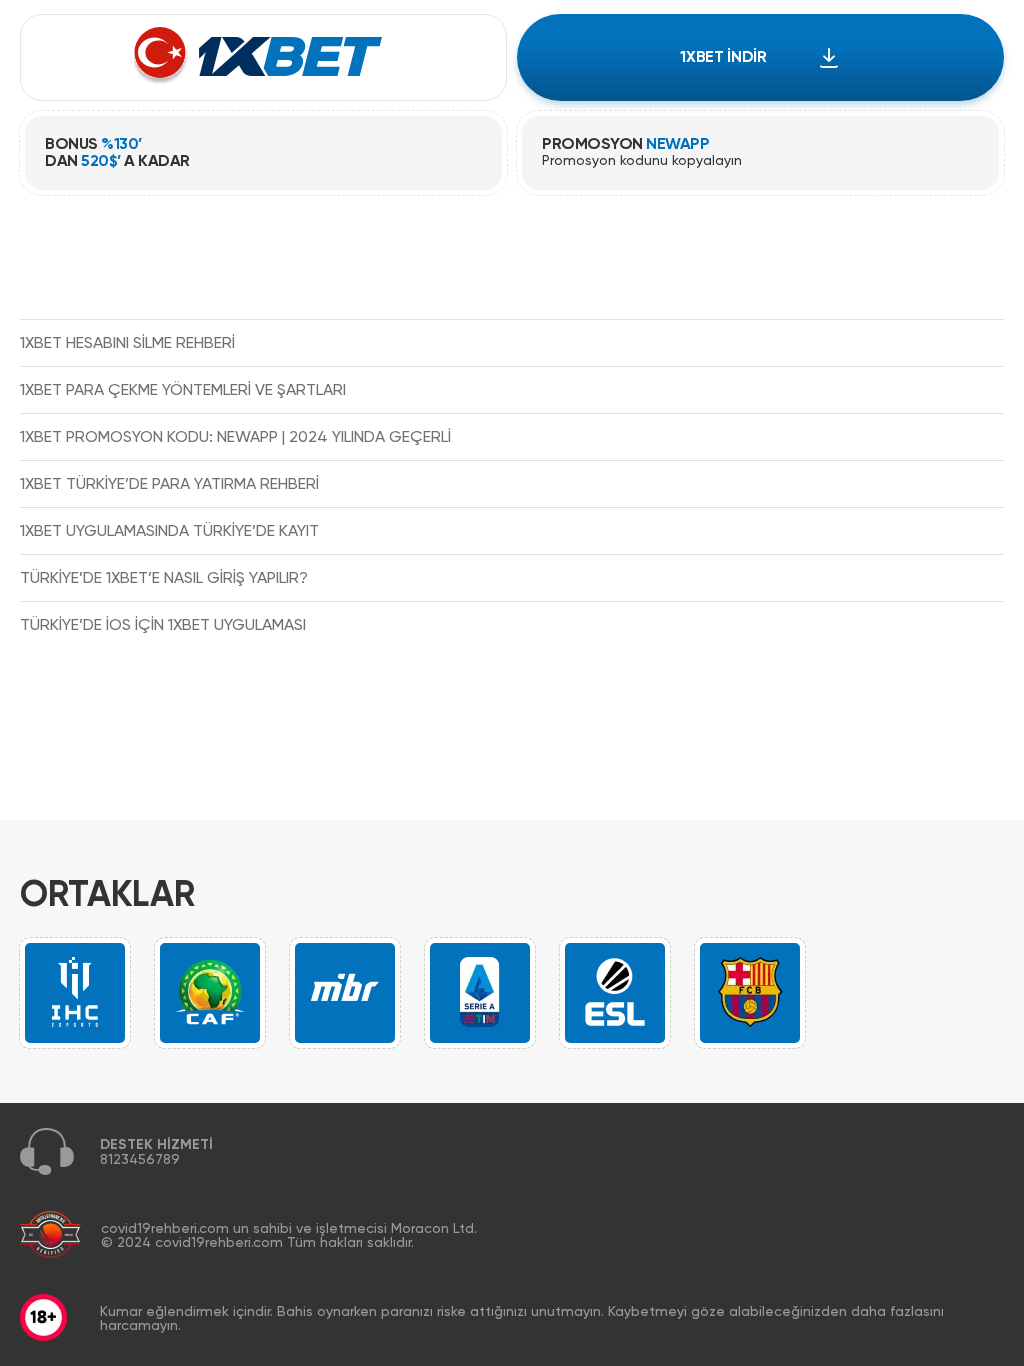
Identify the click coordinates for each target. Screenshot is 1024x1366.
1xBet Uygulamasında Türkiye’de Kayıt (169, 530)
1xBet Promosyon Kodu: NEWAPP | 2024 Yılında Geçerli (235, 436)
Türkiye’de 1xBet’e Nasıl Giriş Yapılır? (164, 577)
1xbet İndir (723, 56)
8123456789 (140, 1159)
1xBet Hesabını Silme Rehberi (127, 342)
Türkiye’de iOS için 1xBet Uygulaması (163, 624)
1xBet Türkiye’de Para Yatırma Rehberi (169, 483)
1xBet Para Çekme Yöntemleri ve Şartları (183, 389)
